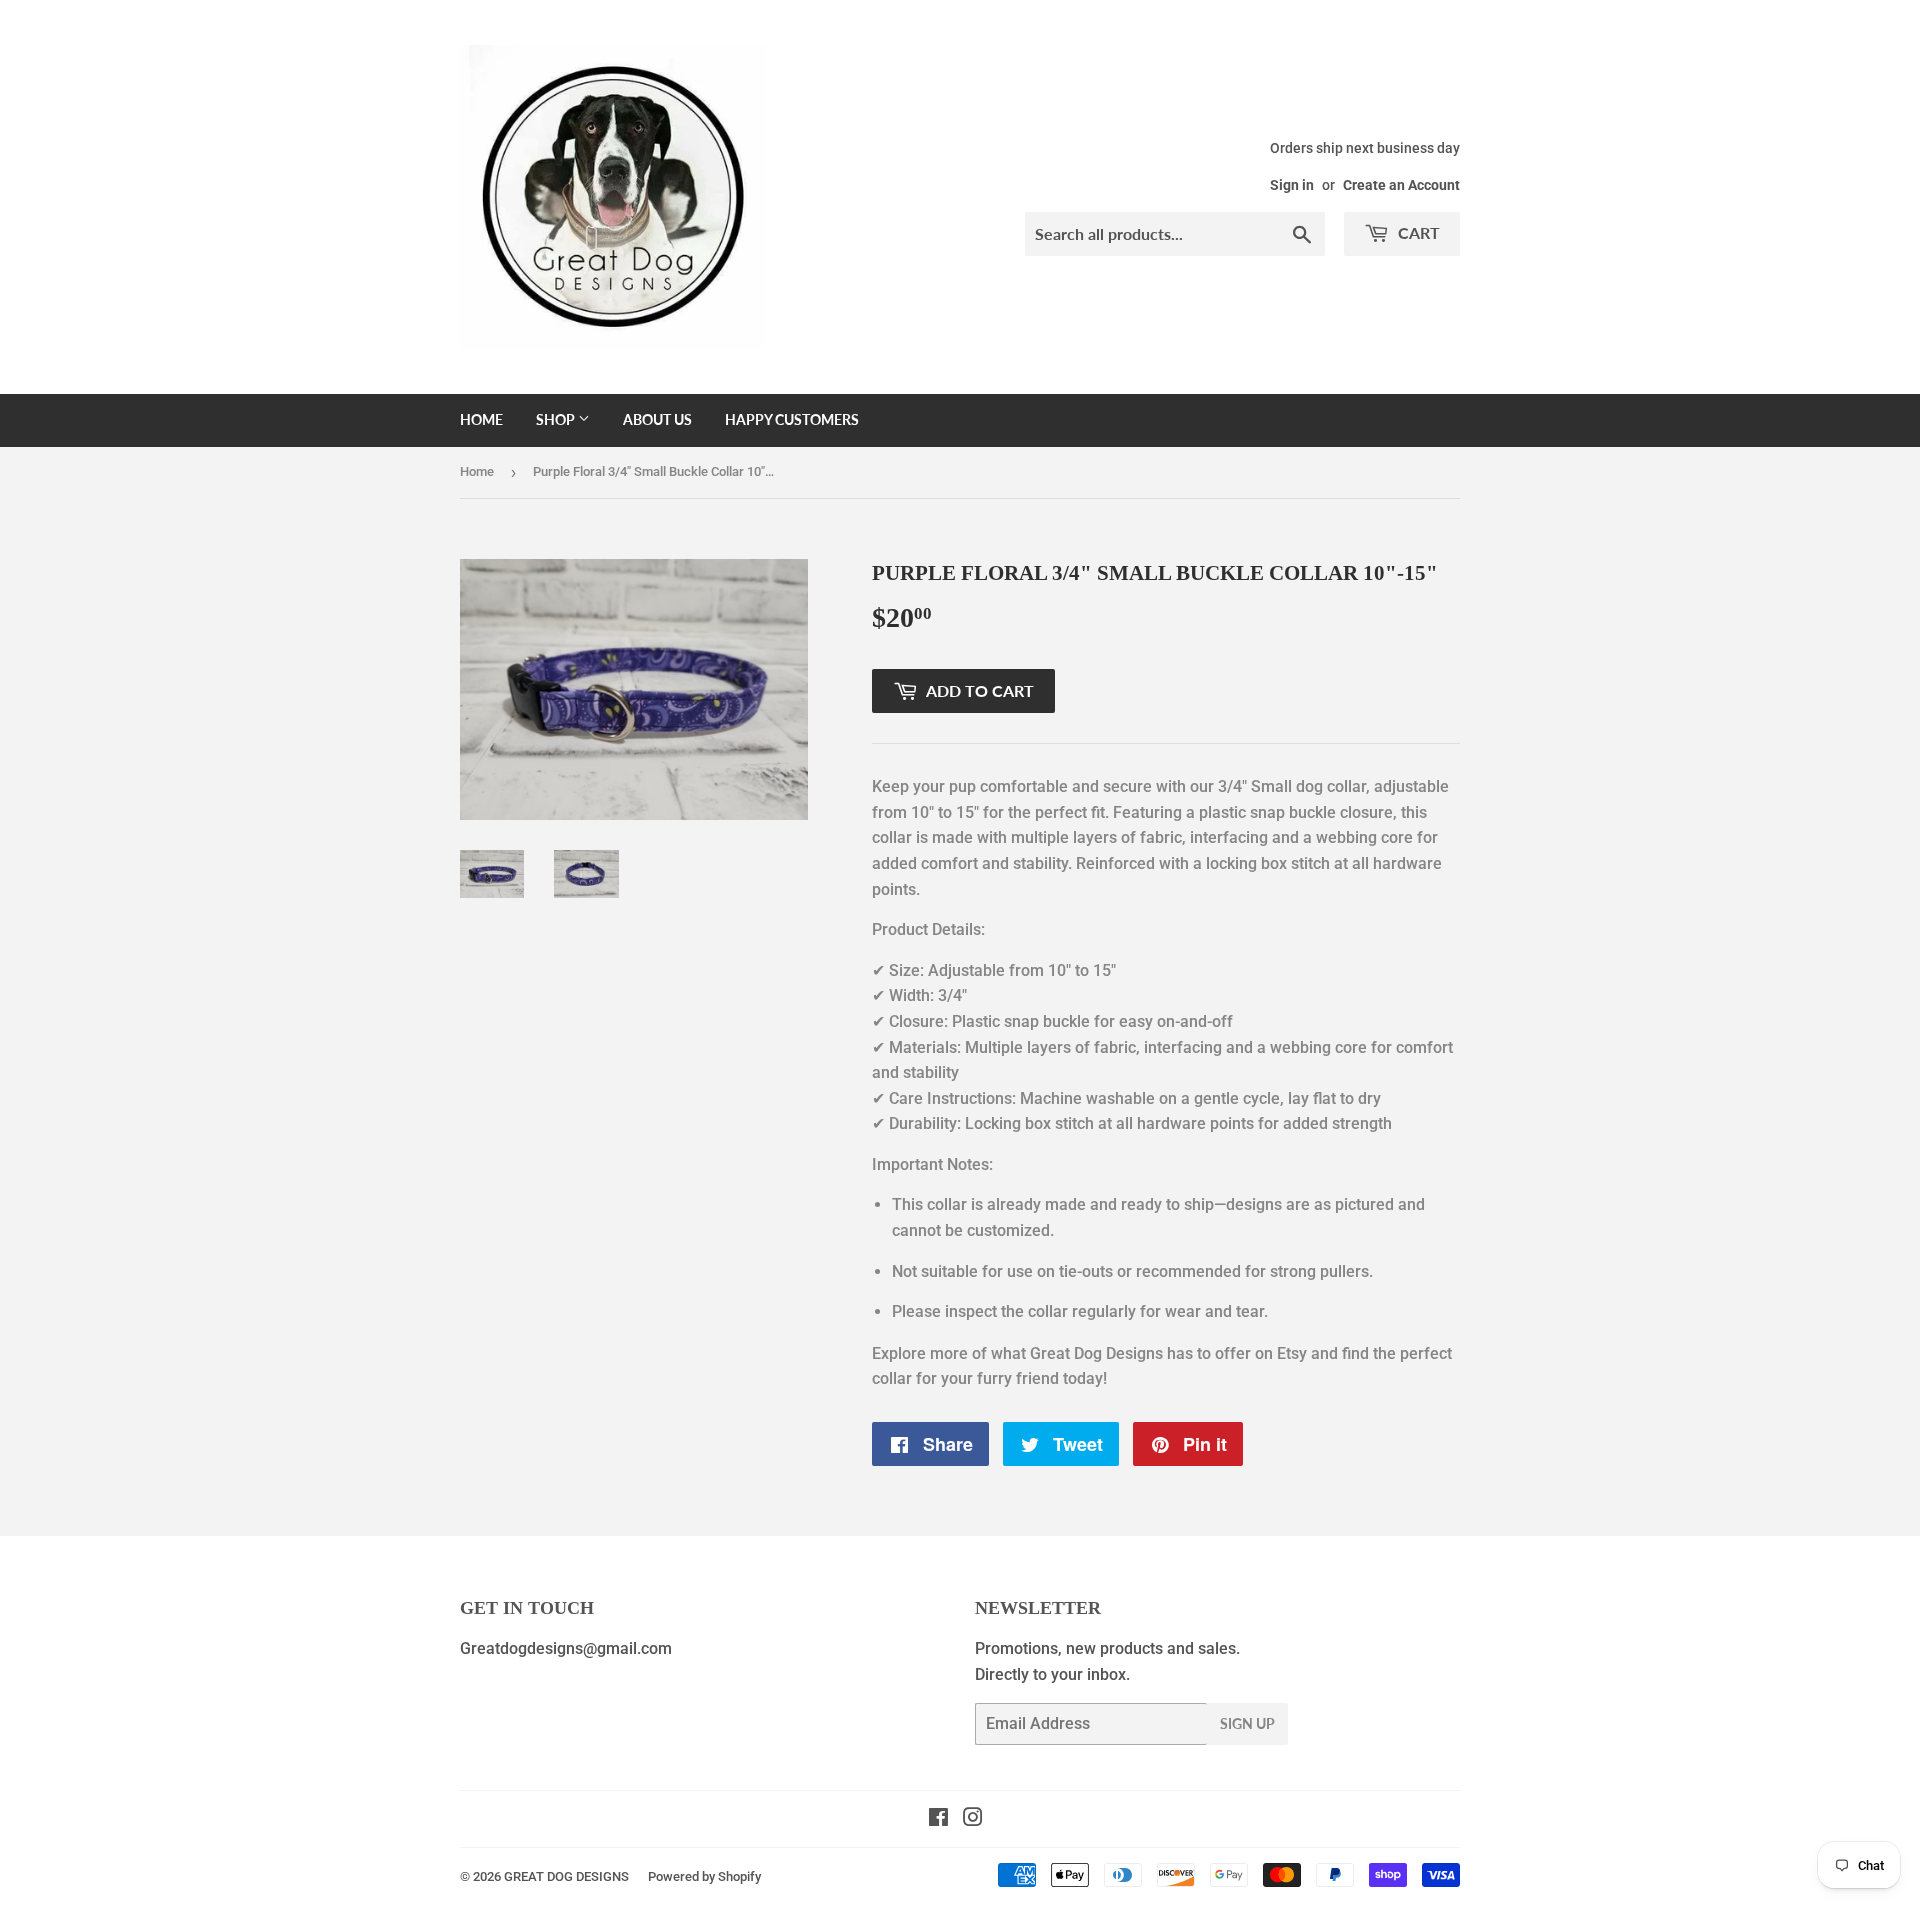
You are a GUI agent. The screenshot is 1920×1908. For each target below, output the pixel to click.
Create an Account (1401, 185)
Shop (557, 419)
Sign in (1292, 185)
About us (657, 419)
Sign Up (1247, 1723)
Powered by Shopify (704, 1876)
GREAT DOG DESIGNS (566, 1876)
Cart (1417, 232)
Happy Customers (792, 419)
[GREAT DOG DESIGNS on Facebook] (938, 1819)
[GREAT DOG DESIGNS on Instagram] (973, 1819)
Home (481, 419)
